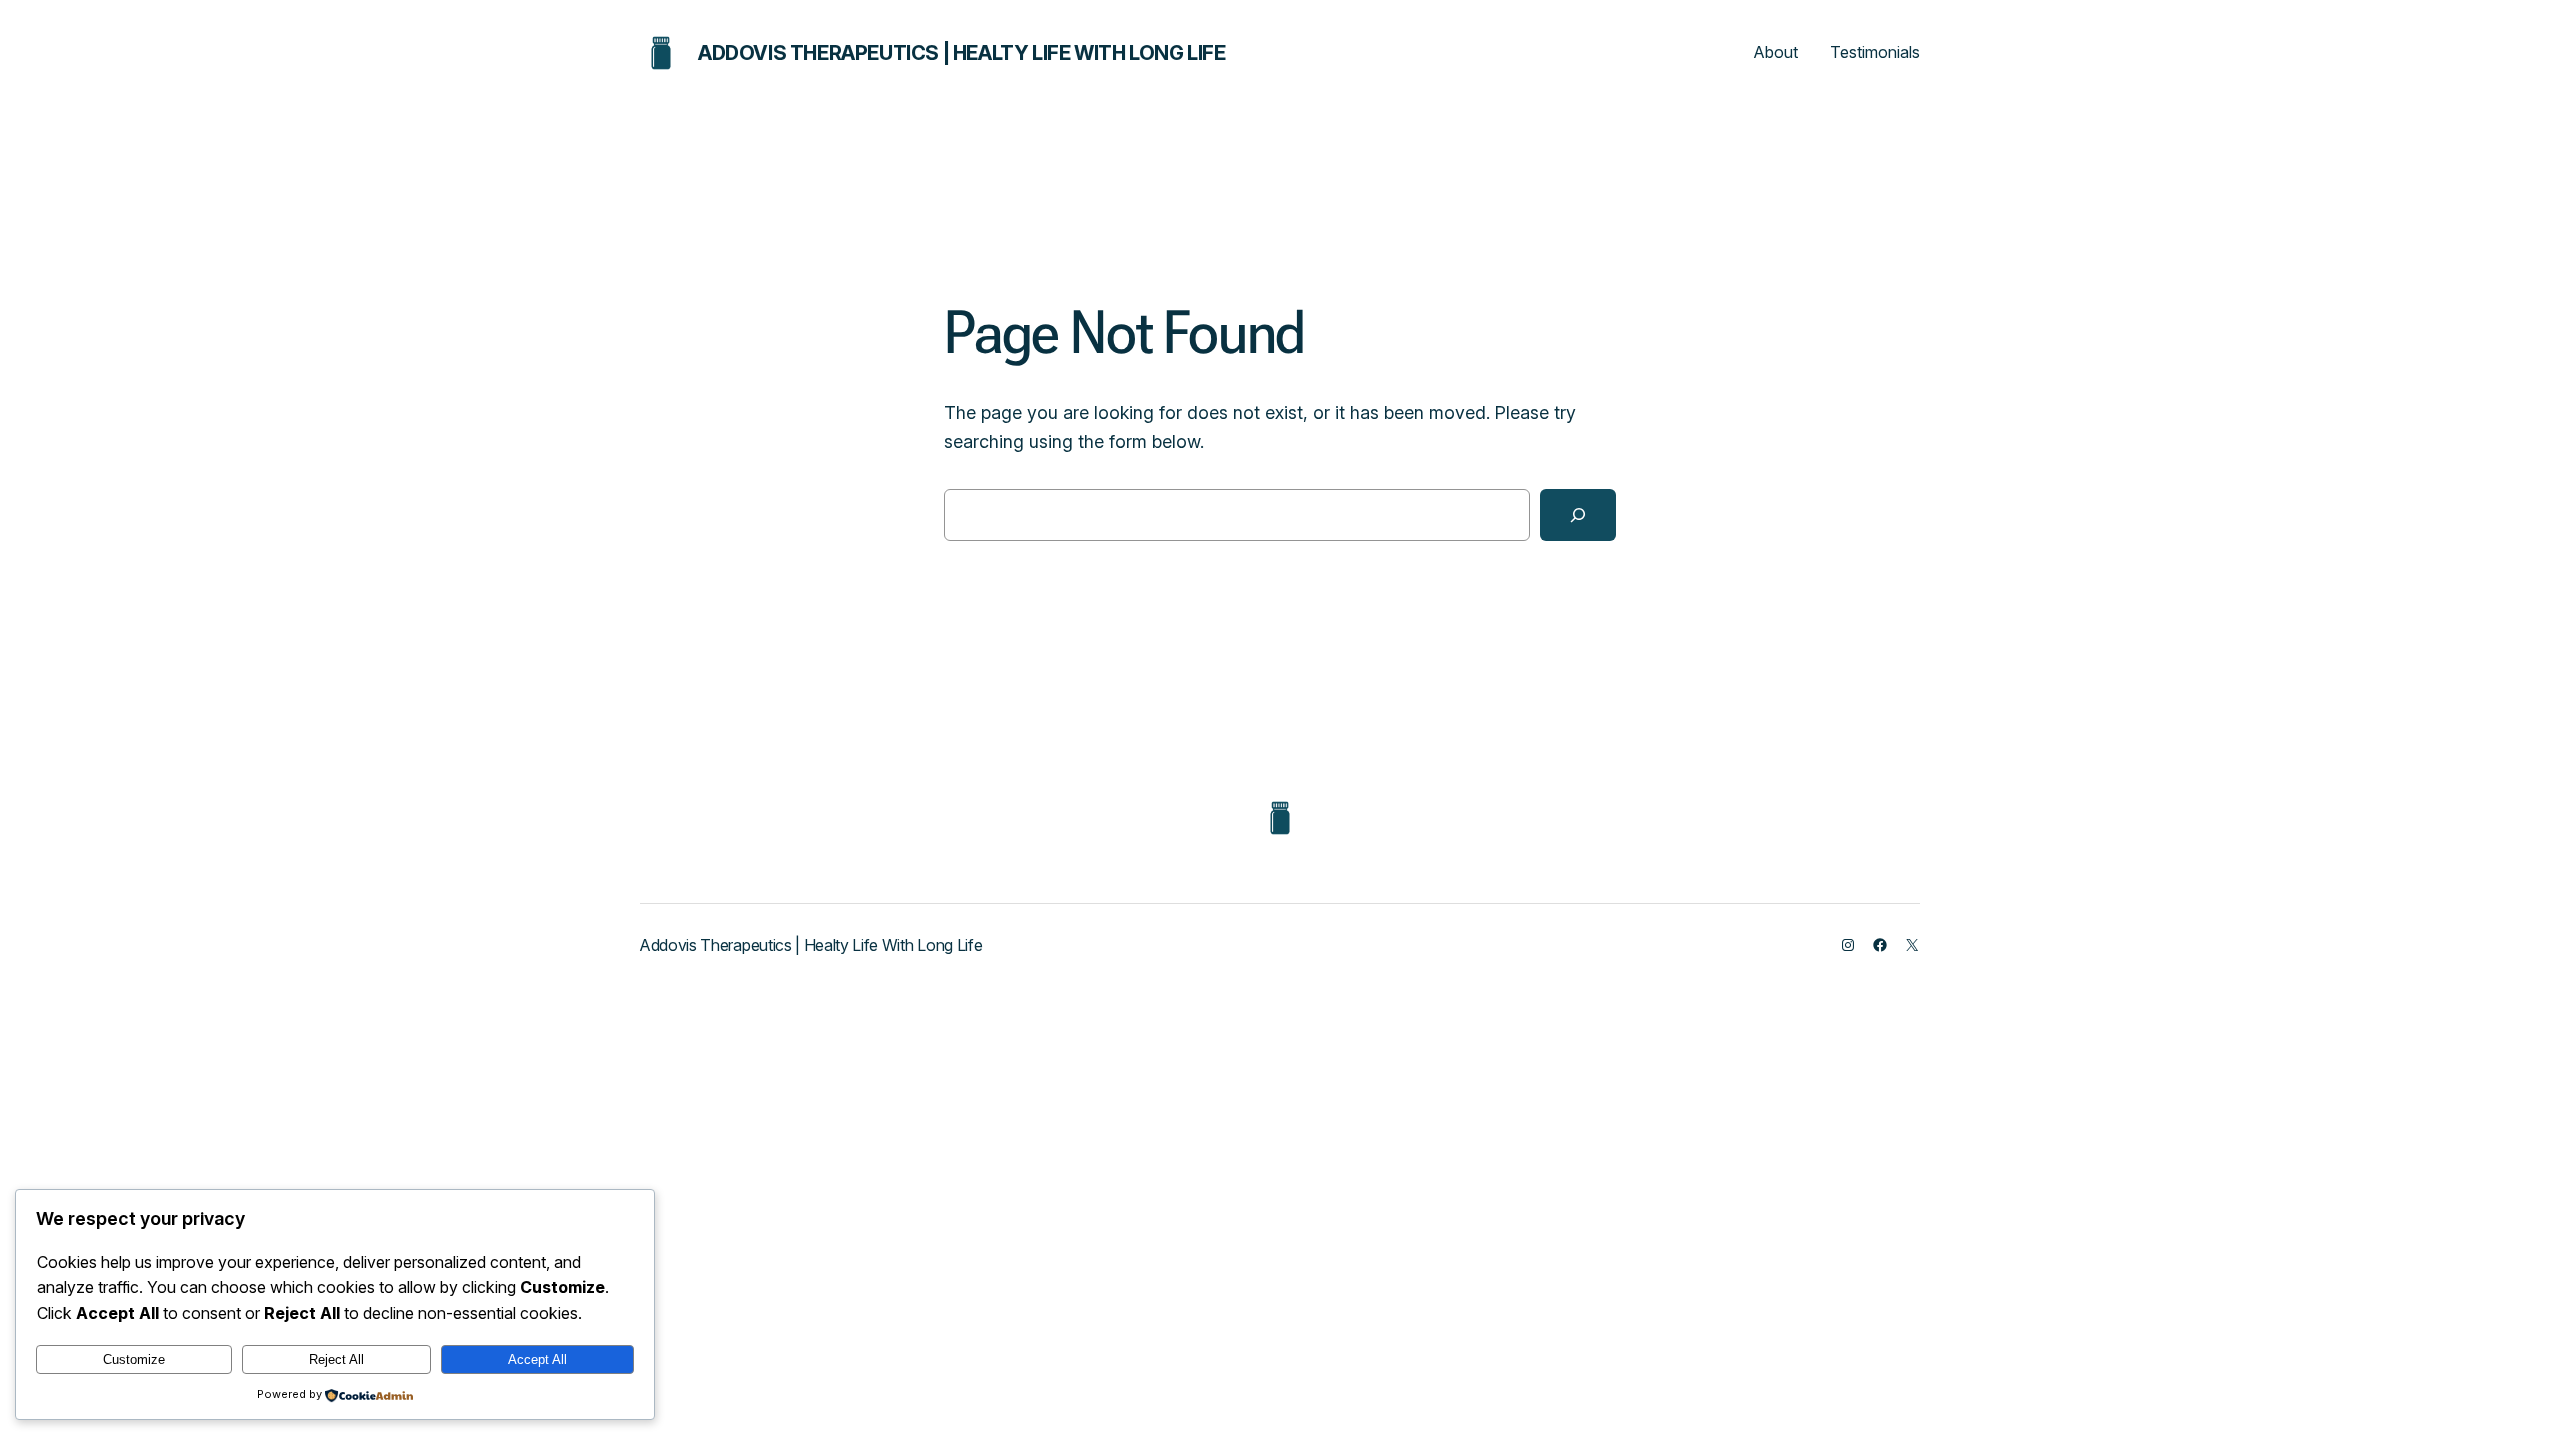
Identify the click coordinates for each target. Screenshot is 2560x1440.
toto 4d (1280, 960)
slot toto (1280, 973)
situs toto (1280, 957)
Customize (134, 1359)
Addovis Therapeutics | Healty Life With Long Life (961, 53)
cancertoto (1280, 963)
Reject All (336, 1359)
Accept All (537, 1359)
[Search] (1578, 515)
